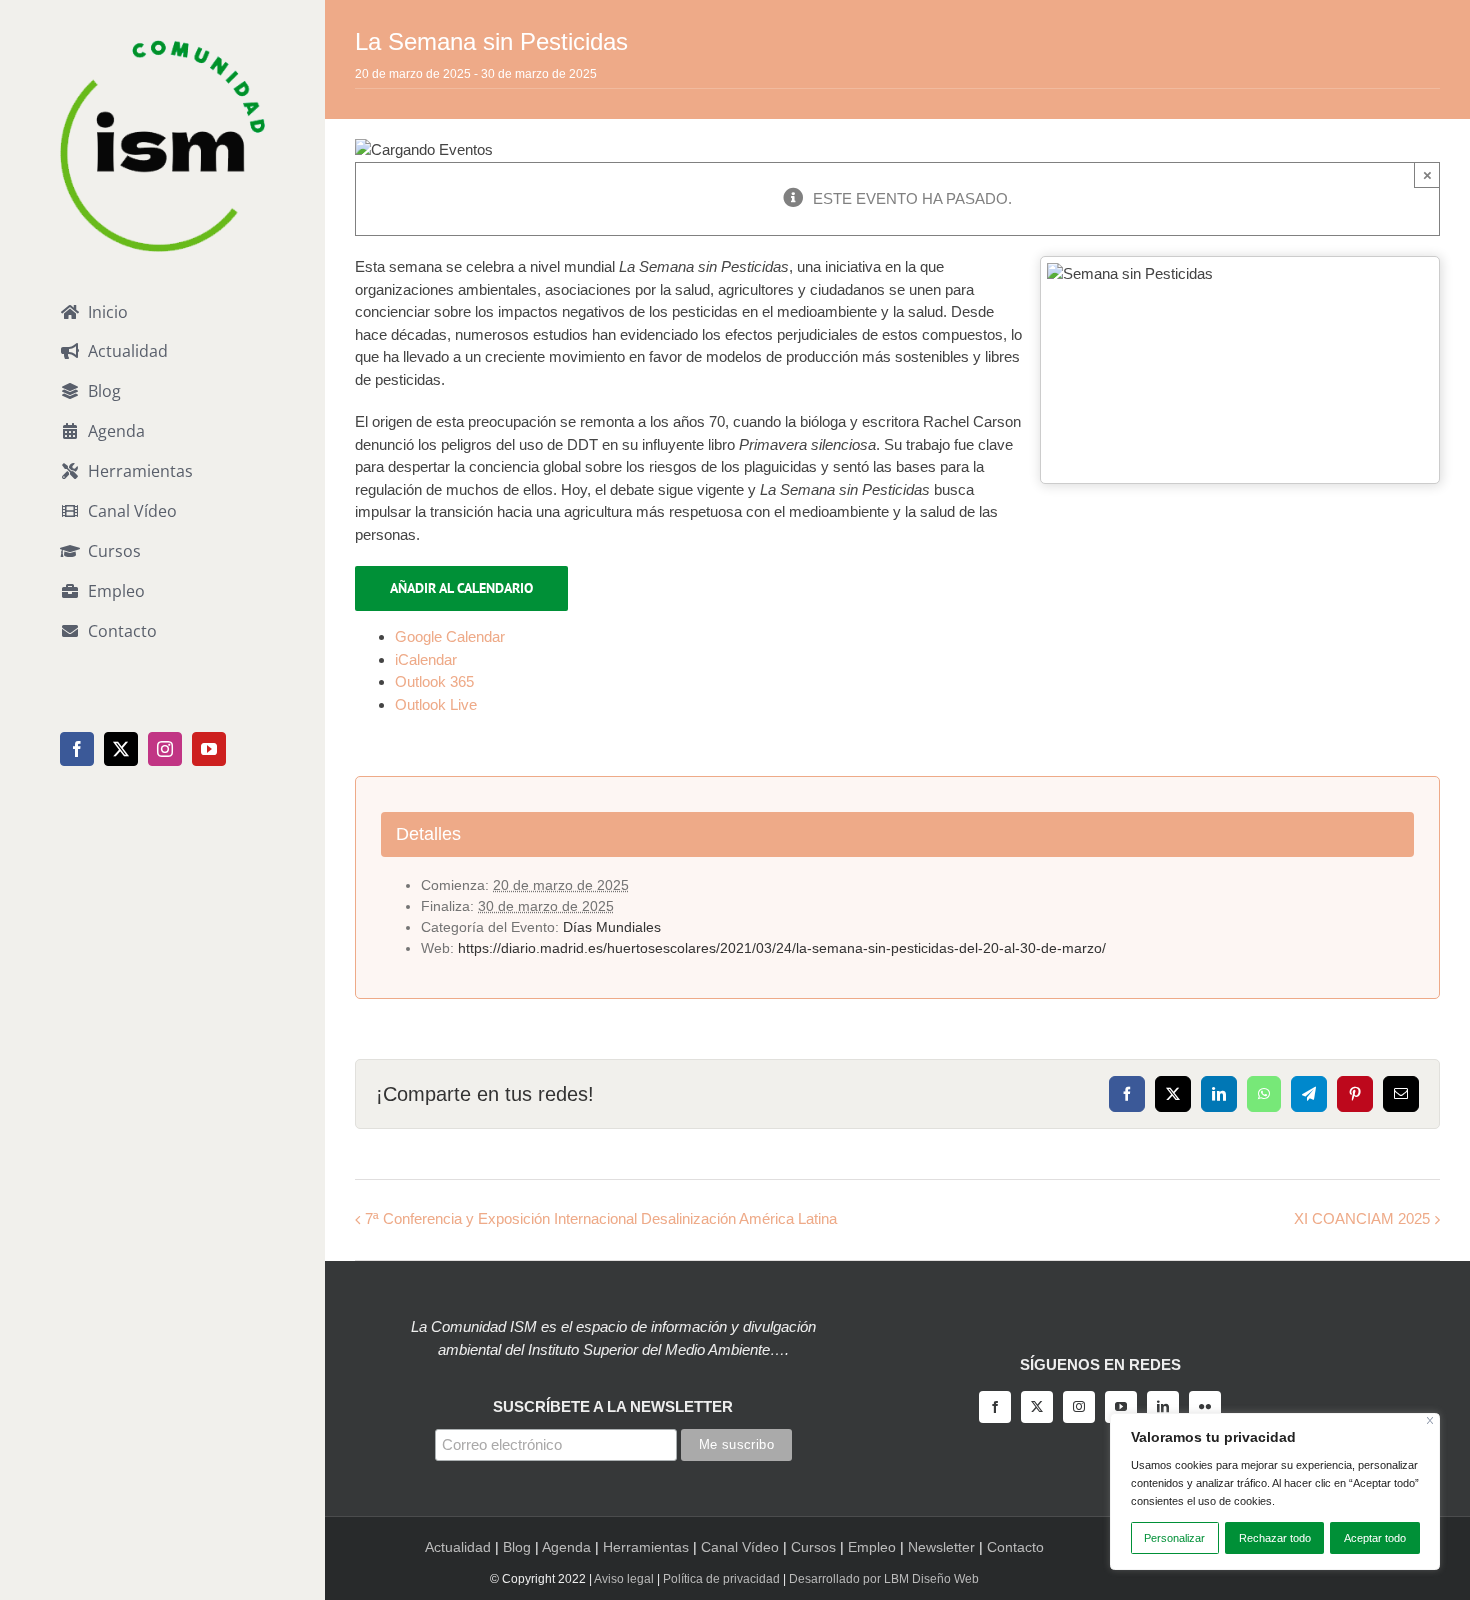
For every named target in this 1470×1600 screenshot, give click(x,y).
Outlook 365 (434, 681)
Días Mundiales (612, 927)
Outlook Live (436, 704)
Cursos (813, 1547)
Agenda (566, 1547)
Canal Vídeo (740, 1547)
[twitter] (1037, 1407)
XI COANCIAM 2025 (1362, 1218)
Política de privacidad (721, 1579)
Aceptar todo (1375, 1538)
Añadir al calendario (461, 588)
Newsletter (941, 1547)
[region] (1275, 1491)
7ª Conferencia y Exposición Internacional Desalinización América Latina (601, 1218)
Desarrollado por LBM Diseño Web (884, 1579)
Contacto (1015, 1547)
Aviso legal (624, 1579)
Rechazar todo (1275, 1538)
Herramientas (646, 1547)
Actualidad (458, 1547)
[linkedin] (1163, 1407)
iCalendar (426, 659)
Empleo (872, 1547)
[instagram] (1079, 1407)
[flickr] (1205, 1407)
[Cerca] (1430, 1420)
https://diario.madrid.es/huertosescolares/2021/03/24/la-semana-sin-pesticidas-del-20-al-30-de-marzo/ (782, 948)
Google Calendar (450, 636)
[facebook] (995, 1407)
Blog (517, 1547)
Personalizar (1174, 1538)
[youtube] (1121, 1407)
